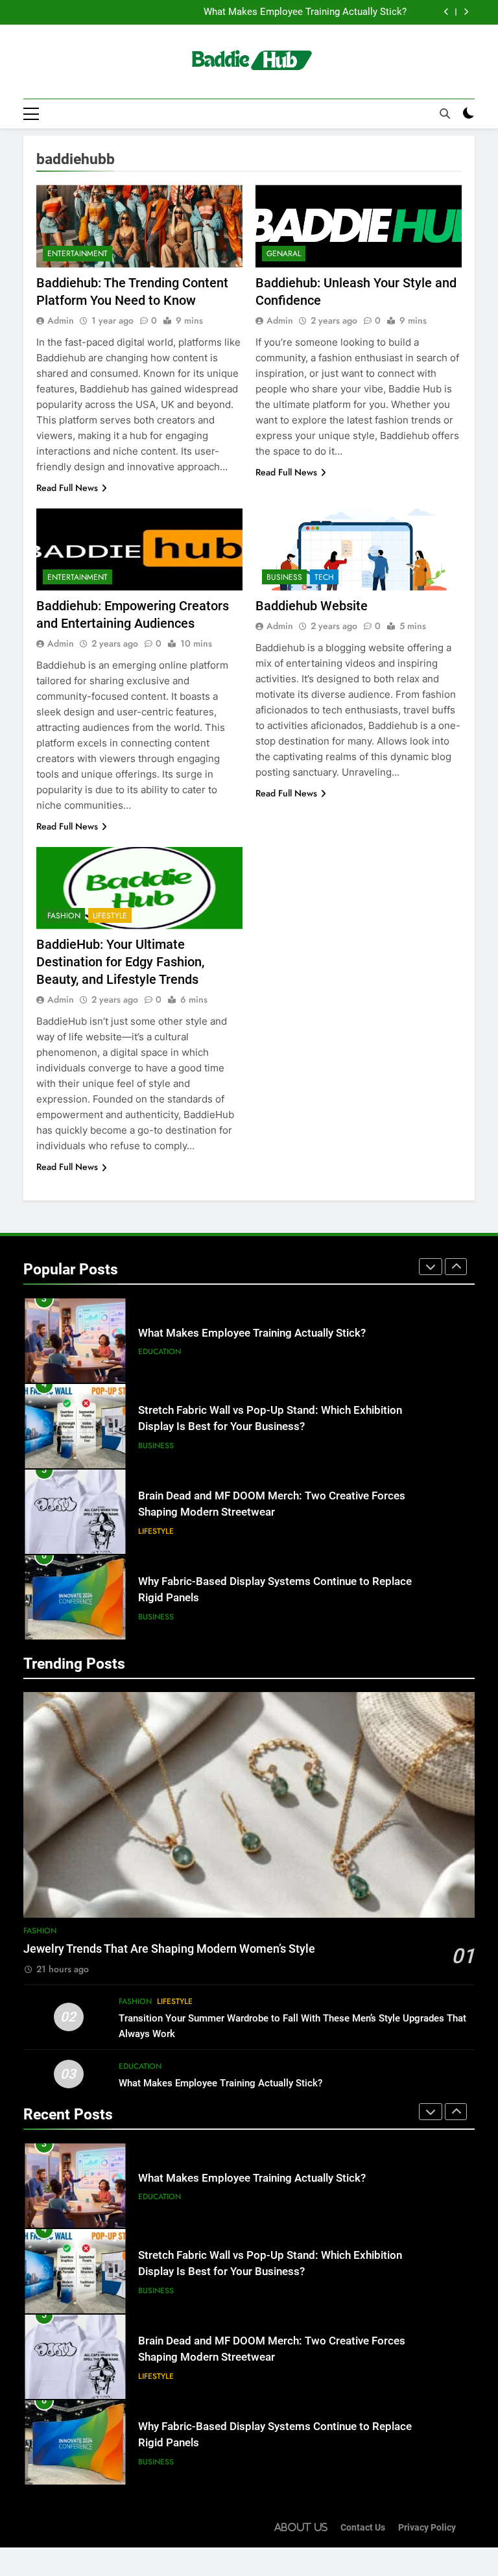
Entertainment (77, 254)
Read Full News (67, 488)
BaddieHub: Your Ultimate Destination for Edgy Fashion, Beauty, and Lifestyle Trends (120, 962)
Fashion (64, 916)
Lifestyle (110, 916)
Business (284, 577)
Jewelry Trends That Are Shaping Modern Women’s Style (169, 1949)
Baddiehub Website (312, 606)
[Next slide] (466, 12)
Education (160, 1352)
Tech (324, 577)
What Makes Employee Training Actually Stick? (305, 12)
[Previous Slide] (446, 12)
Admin (61, 320)
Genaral (284, 254)
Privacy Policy (427, 2528)
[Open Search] (445, 113)
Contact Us (363, 2528)
